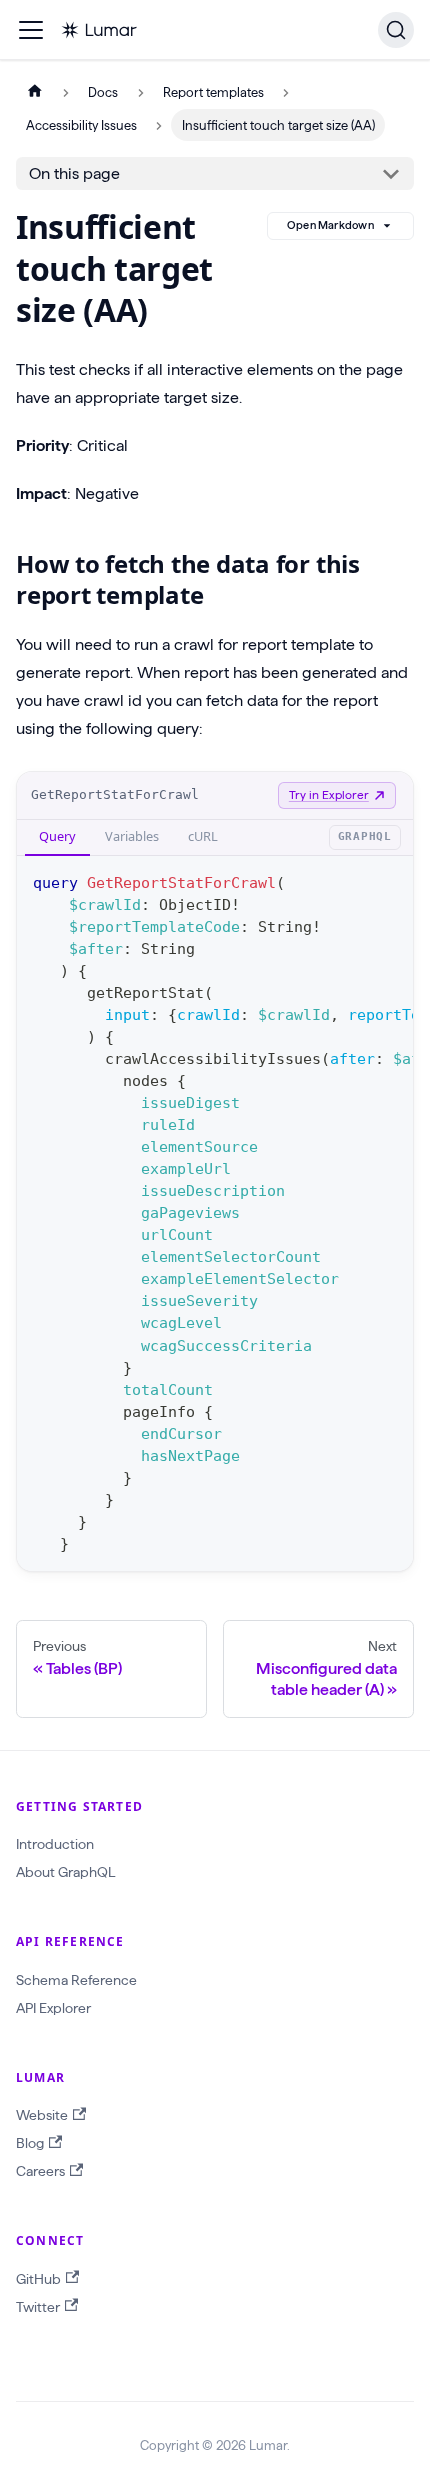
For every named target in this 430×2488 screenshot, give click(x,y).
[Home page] (35, 92)
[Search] (396, 30)
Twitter (38, 2307)
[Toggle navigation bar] (31, 30)
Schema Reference (76, 1980)
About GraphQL (65, 1872)
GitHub (38, 2279)
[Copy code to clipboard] (388, 881)
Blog (30, 2143)
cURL (203, 836)
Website (42, 2115)
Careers (40, 2171)
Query (57, 836)
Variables (132, 836)
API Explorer (53, 2008)
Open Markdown (330, 225)
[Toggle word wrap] (352, 881)
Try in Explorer (329, 794)
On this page (74, 173)
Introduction (55, 1844)
